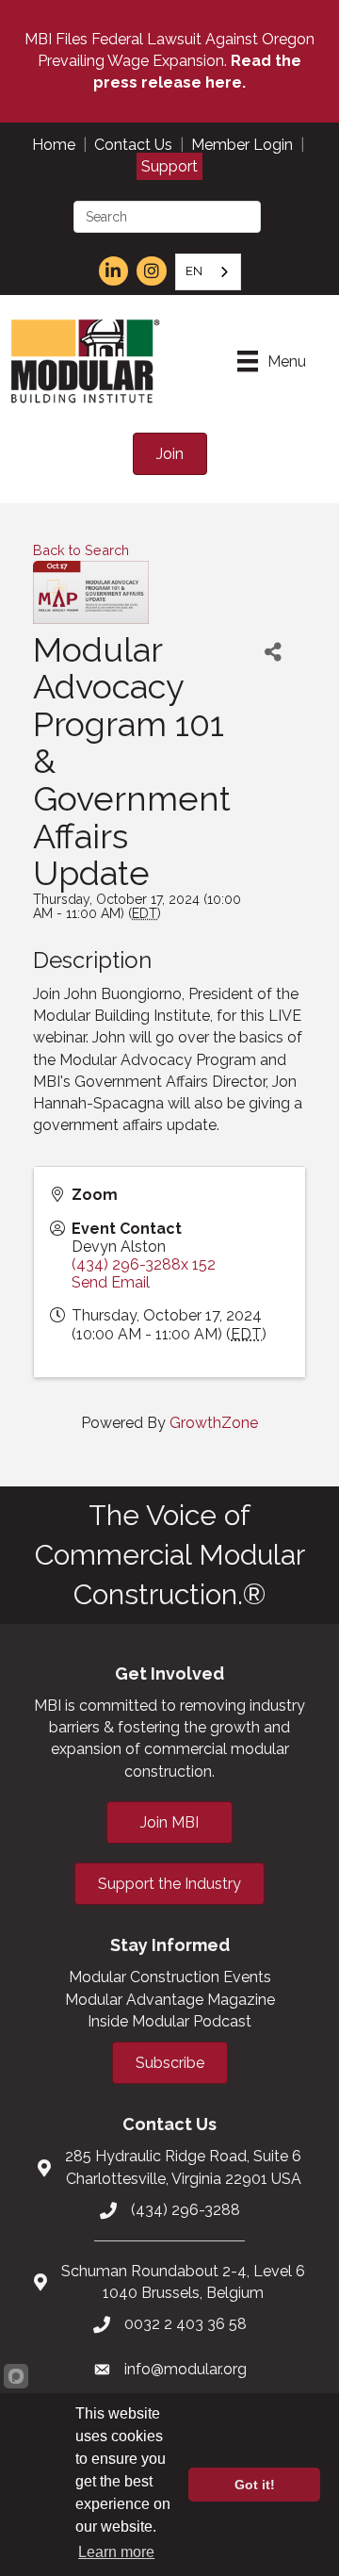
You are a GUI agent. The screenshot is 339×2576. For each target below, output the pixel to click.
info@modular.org (186, 2369)
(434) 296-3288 (186, 2210)
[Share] (273, 653)
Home (54, 145)
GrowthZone (214, 1423)
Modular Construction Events (170, 1977)
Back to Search (81, 550)
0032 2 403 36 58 (186, 2324)
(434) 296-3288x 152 (144, 1264)
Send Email (111, 1282)
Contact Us (133, 145)
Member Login (242, 145)
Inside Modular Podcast (169, 2021)
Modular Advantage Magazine (170, 2000)
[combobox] (208, 272)
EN (194, 271)
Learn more (116, 2552)
